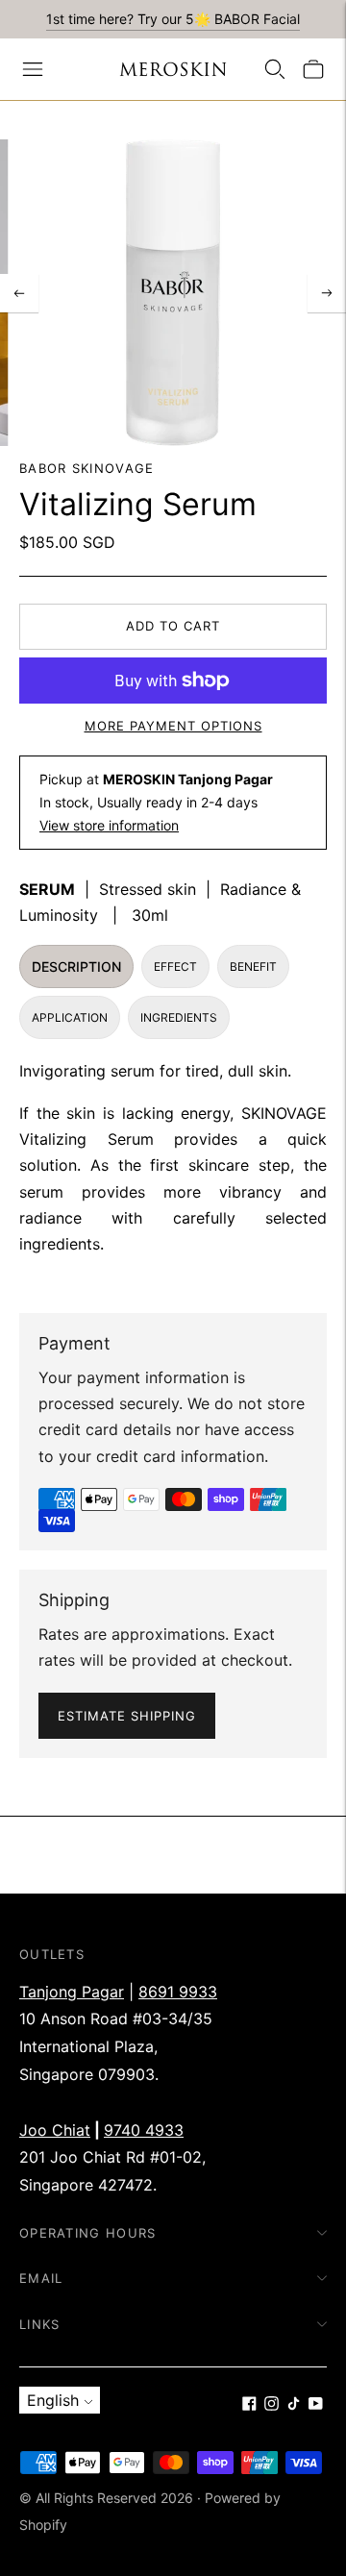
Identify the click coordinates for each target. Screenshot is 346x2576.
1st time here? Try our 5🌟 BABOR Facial (173, 19)
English (53, 2400)
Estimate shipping (127, 1716)
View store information (109, 825)
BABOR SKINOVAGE (87, 468)
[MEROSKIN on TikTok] (294, 2405)
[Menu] (33, 69)
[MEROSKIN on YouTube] (316, 2405)
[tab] (76, 966)
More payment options (173, 726)
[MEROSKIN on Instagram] (272, 2405)
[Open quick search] (275, 69)
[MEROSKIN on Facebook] (249, 2405)
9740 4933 (144, 2130)
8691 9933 (178, 1992)
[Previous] (19, 293)
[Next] (327, 293)
